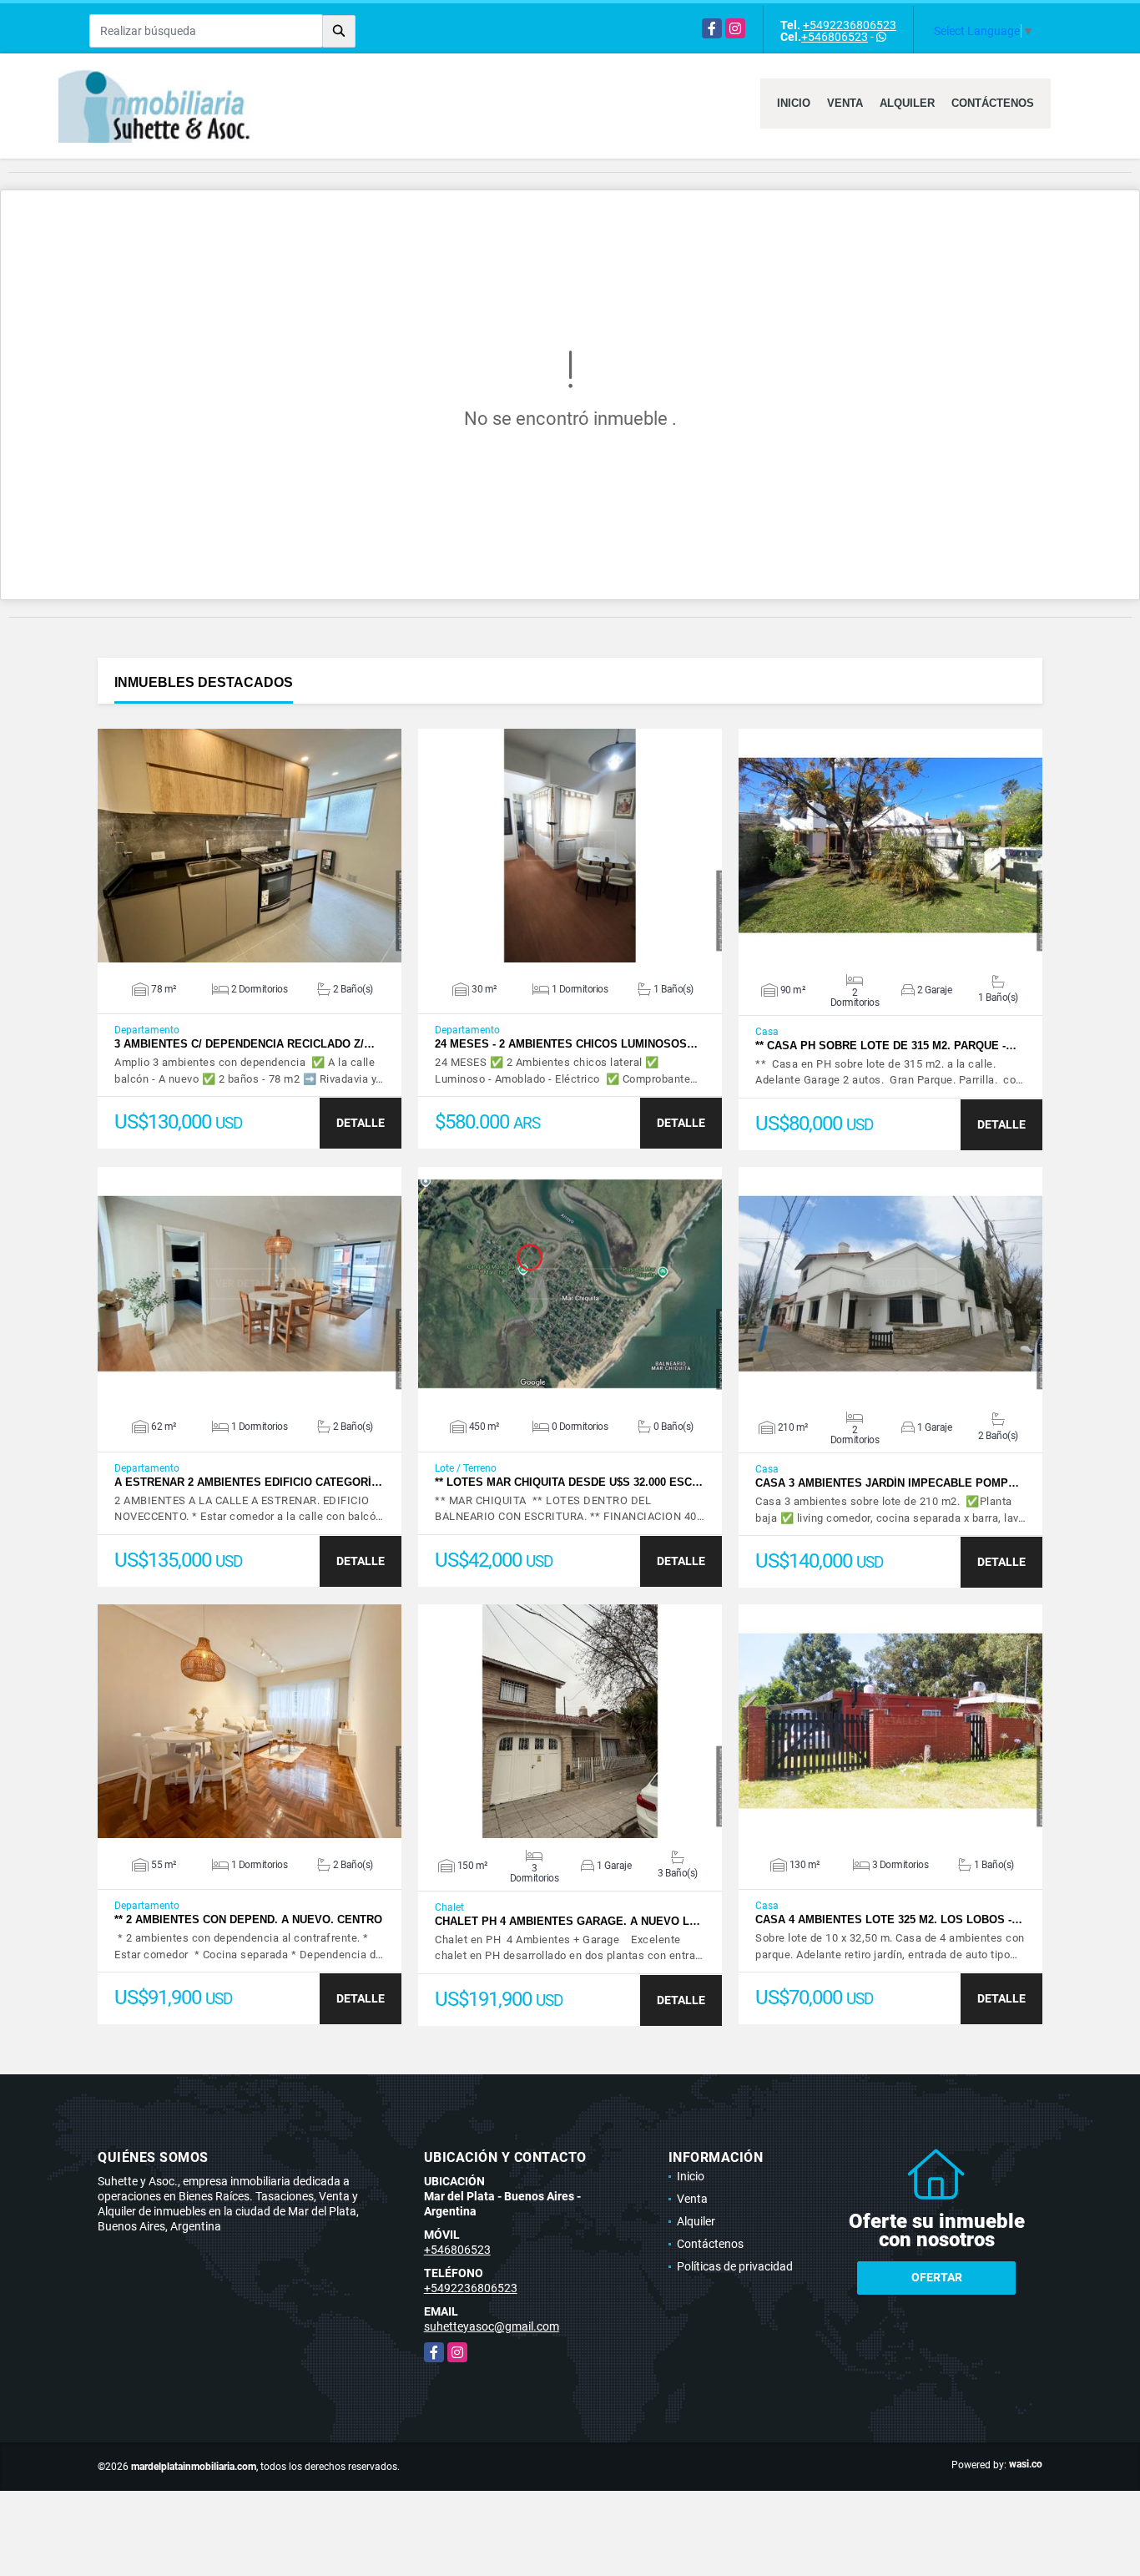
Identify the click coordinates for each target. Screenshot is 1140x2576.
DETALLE (361, 1123)
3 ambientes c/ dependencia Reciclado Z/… (245, 1044)
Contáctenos (993, 103)
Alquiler (907, 103)
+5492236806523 (850, 25)
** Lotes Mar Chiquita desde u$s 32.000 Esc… (569, 1482)
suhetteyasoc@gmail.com (492, 2326)
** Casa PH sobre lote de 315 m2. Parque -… (886, 1046)
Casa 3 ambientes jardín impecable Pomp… (887, 1483)
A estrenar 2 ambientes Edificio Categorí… (248, 1482)
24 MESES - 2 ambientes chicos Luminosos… (566, 1044)
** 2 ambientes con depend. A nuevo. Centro (248, 1919)
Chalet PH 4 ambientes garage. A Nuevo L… (567, 1921)
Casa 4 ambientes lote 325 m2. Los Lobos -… (889, 1919)
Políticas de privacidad (735, 2266)
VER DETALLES (250, 846)
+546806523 (835, 37)
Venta (845, 103)
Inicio (794, 103)
